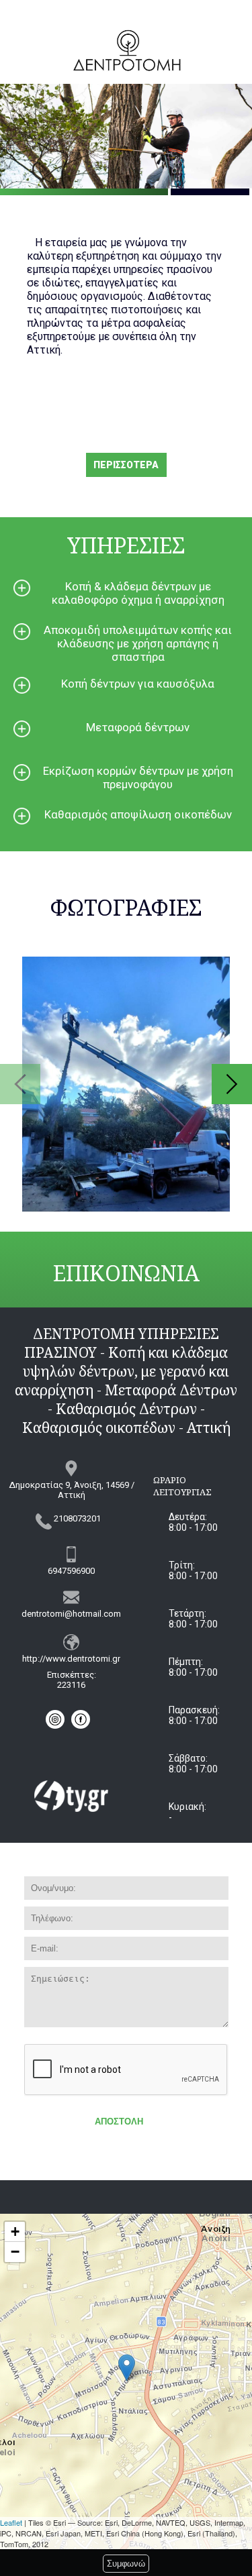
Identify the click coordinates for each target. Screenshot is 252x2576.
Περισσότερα (126, 465)
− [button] (15, 2252)
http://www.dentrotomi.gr (71, 1659)
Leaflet (11, 2522)
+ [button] (15, 2232)
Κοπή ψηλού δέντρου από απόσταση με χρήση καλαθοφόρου (126, 1084)
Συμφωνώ (126, 2564)
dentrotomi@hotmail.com (71, 1614)
